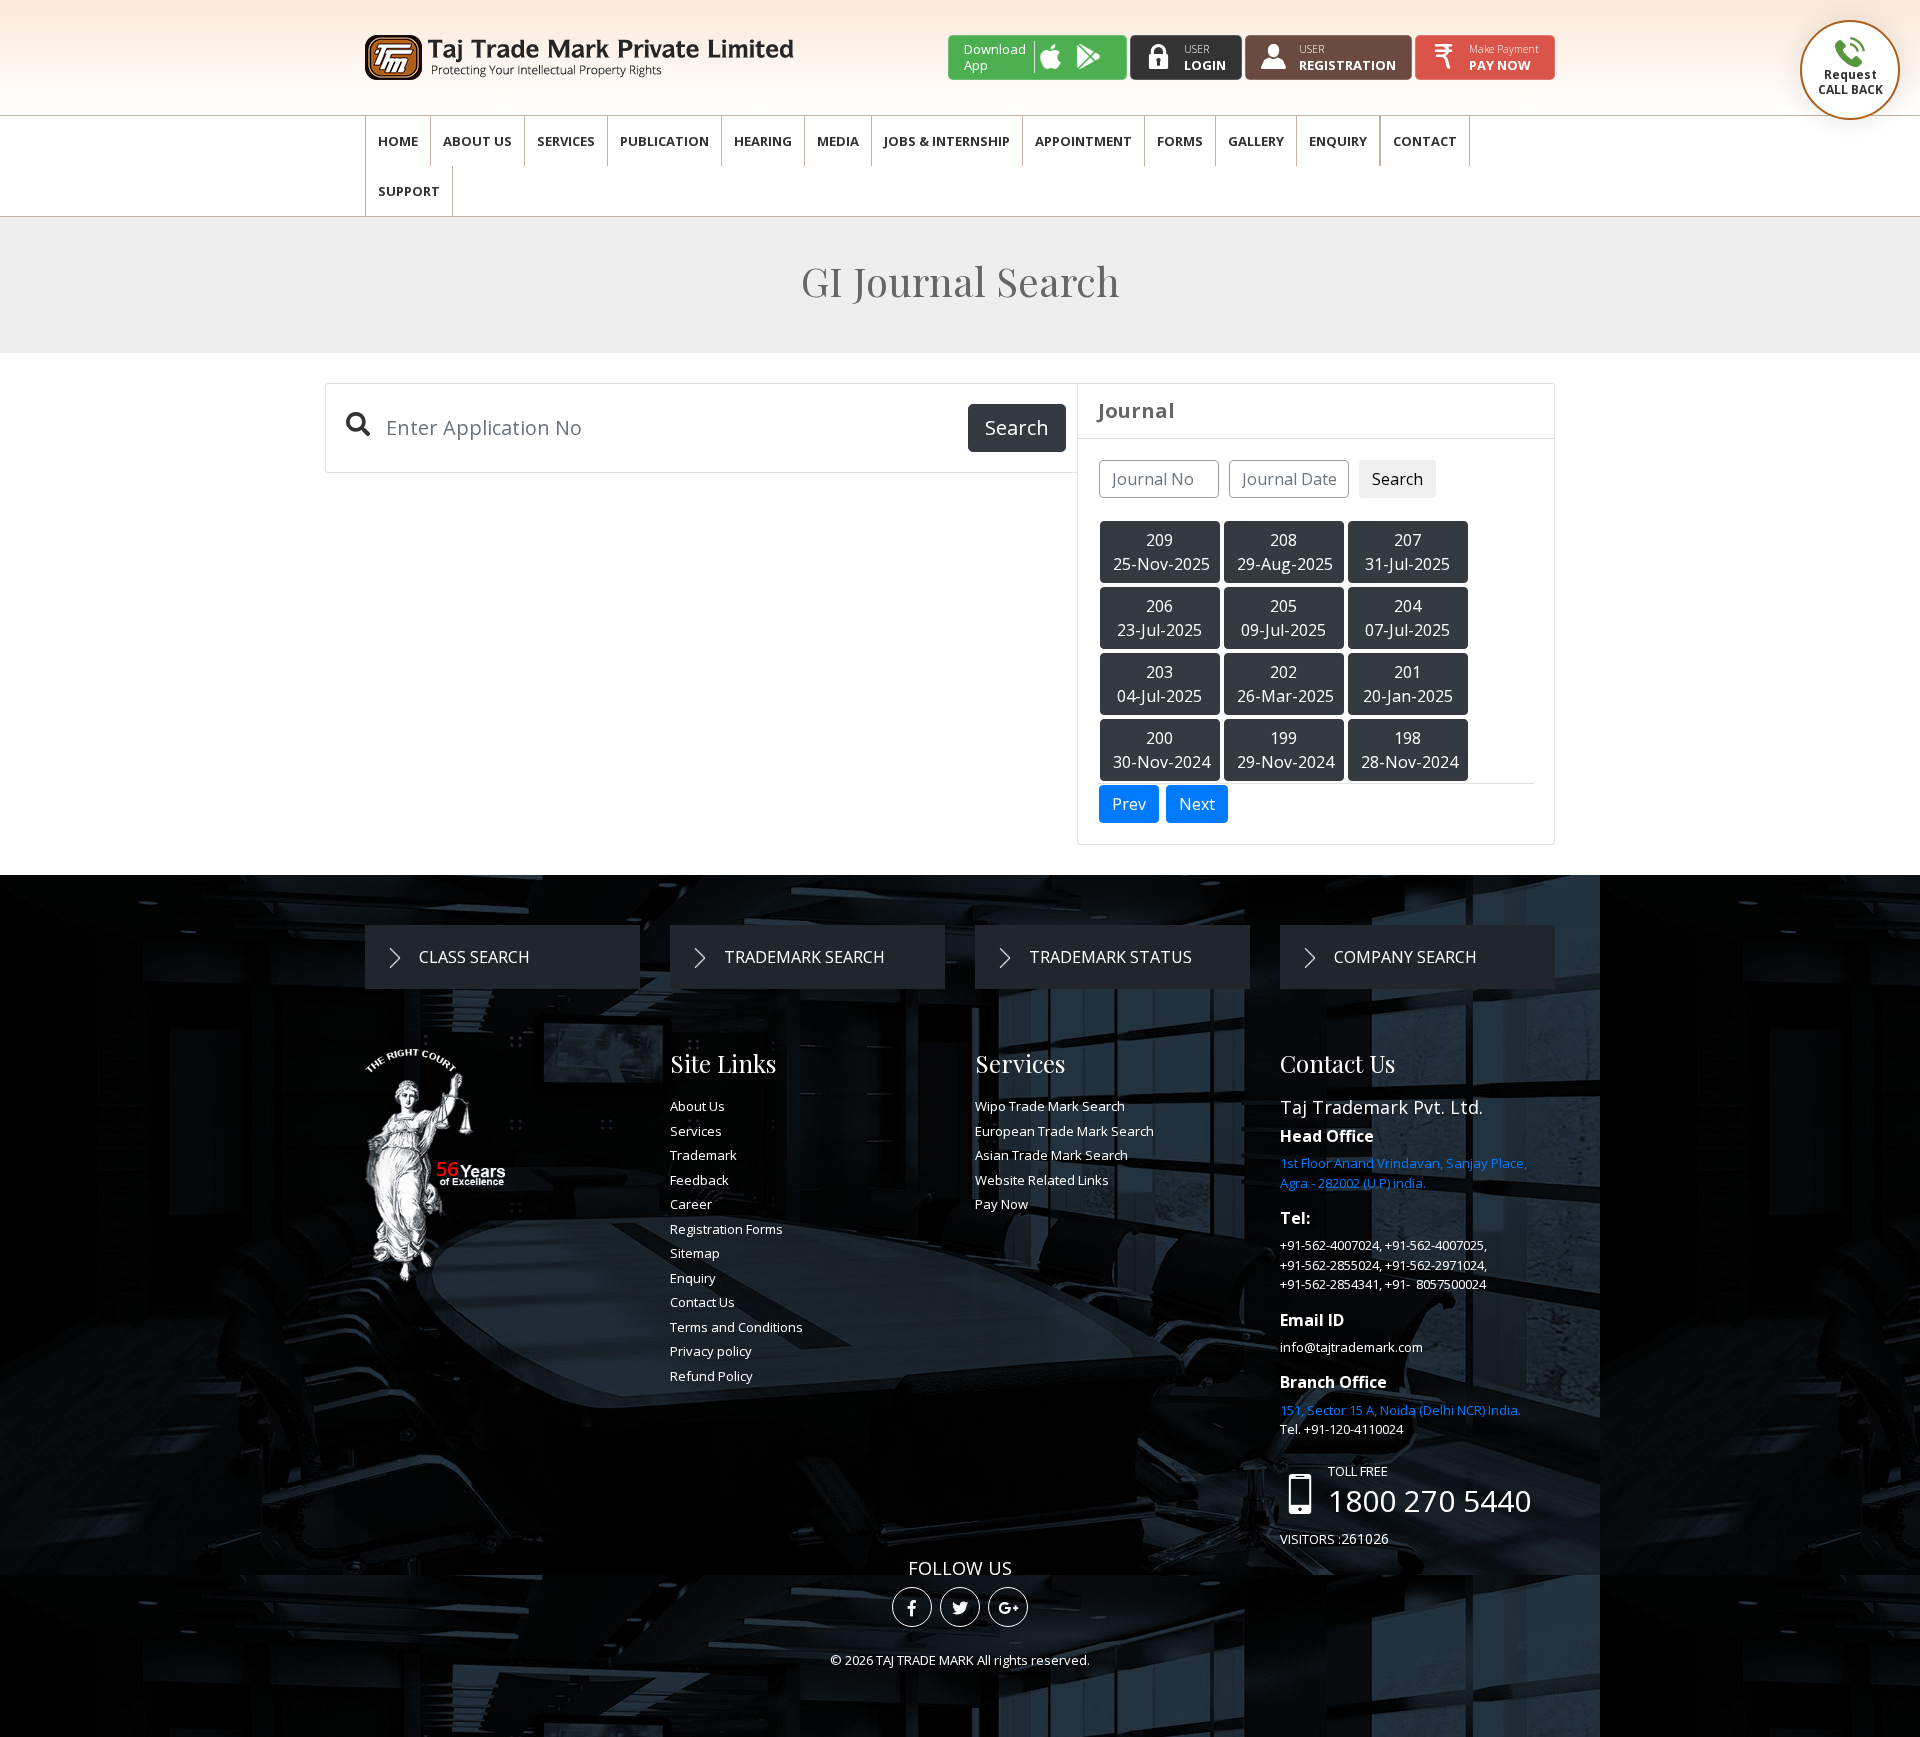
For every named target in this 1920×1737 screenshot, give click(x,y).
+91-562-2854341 (1329, 1284)
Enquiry (1338, 141)
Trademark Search (802, 957)
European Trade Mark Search (1064, 1131)
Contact (1425, 141)
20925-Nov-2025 (1161, 552)
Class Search (472, 957)
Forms (1180, 141)
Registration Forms (726, 1229)
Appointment (1083, 141)
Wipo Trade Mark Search (1050, 1106)
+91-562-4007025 (1434, 1245)
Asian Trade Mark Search (1051, 1155)
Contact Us (702, 1302)
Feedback (699, 1180)
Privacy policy (711, 1351)
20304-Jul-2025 (1159, 684)
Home (398, 141)
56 (447, 1168)
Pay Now (1001, 1204)
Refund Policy (711, 1376)
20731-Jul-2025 (1407, 552)
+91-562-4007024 (1329, 1245)
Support (409, 191)
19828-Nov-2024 (1409, 750)
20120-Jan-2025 (1408, 684)
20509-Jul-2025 (1283, 618)
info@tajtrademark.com (1351, 1347)
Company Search (1403, 957)
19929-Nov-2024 (1285, 750)
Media (838, 141)
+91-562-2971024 (1434, 1265)
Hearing (763, 141)
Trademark (703, 1155)
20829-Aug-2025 (1285, 552)
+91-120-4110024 (1353, 1429)
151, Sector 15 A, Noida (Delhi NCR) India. (1400, 1410)
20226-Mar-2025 (1285, 684)
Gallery (1256, 141)
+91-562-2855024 (1329, 1265)
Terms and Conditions (736, 1327)
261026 (1365, 1538)
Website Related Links (1042, 1180)
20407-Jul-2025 (1407, 618)
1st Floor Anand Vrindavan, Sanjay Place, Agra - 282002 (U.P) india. (1403, 1173)
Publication (664, 141)
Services (566, 141)
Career (691, 1204)
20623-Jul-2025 (1159, 618)
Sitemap (695, 1253)
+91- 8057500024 (1435, 1284)
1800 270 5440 (1429, 1500)
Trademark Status (1108, 957)
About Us (477, 141)
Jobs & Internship (947, 141)
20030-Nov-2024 (1161, 750)
